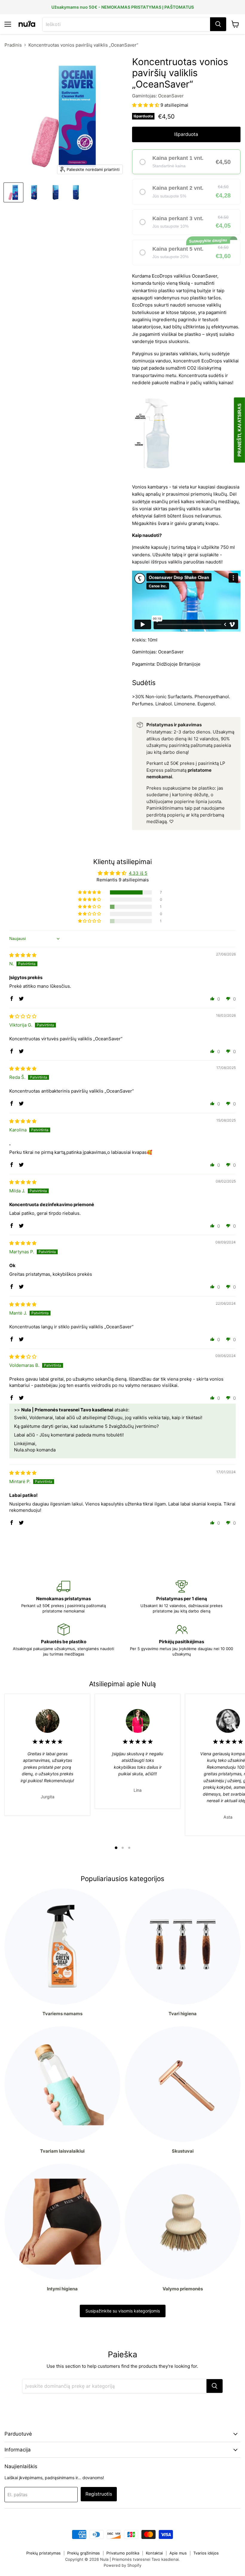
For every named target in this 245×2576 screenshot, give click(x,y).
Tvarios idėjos (206, 2553)
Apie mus (178, 2553)
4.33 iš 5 (138, 873)
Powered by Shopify (122, 2565)
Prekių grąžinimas (84, 2553)
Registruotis (99, 2494)
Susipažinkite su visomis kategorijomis (123, 2311)
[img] (23, 955)
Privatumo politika (123, 2553)
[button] (146, 105)
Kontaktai (154, 2553)
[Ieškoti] (218, 24)
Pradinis (13, 45)
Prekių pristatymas (43, 2553)
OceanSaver (171, 96)
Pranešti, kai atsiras (239, 430)
